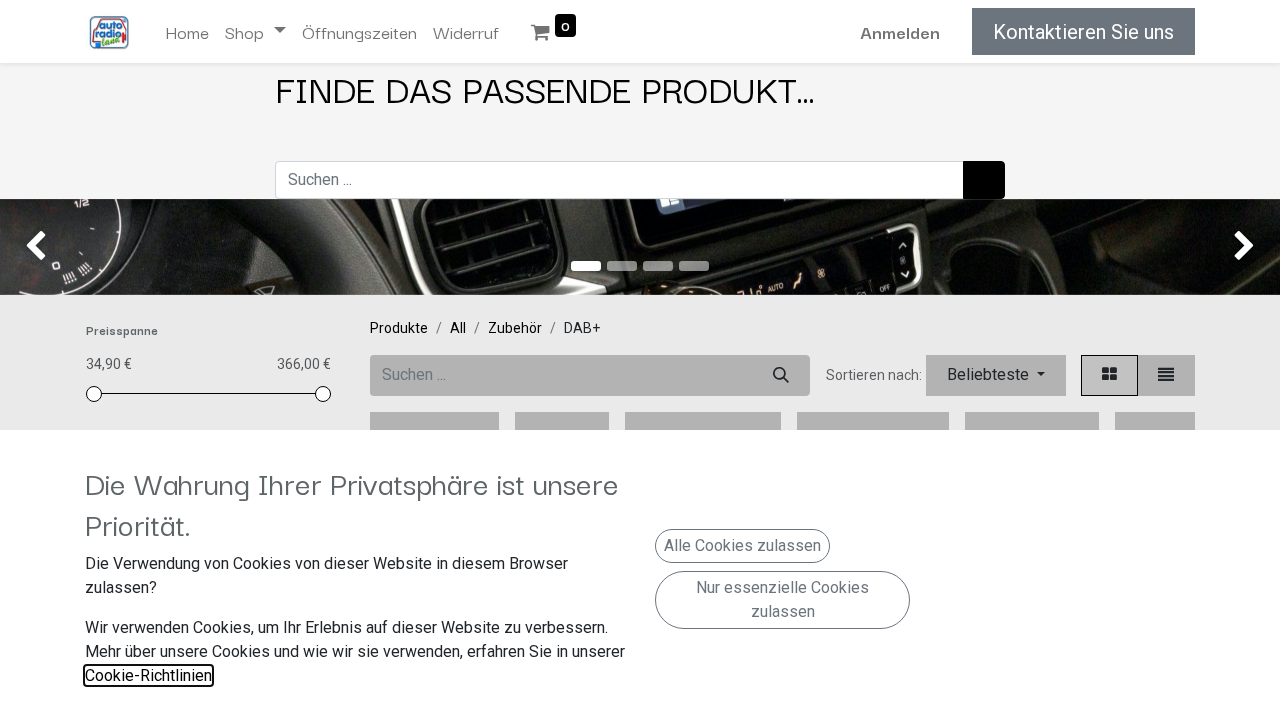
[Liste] (1166, 375)
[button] (996, 375)
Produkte (399, 328)
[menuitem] (187, 32)
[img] (51, 247)
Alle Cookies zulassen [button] (742, 545)
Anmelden (900, 31)
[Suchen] (984, 180)
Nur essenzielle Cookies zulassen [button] (782, 599)
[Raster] (1109, 375)
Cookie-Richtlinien (148, 675)
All (458, 328)
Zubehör (515, 328)
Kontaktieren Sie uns (1083, 32)
